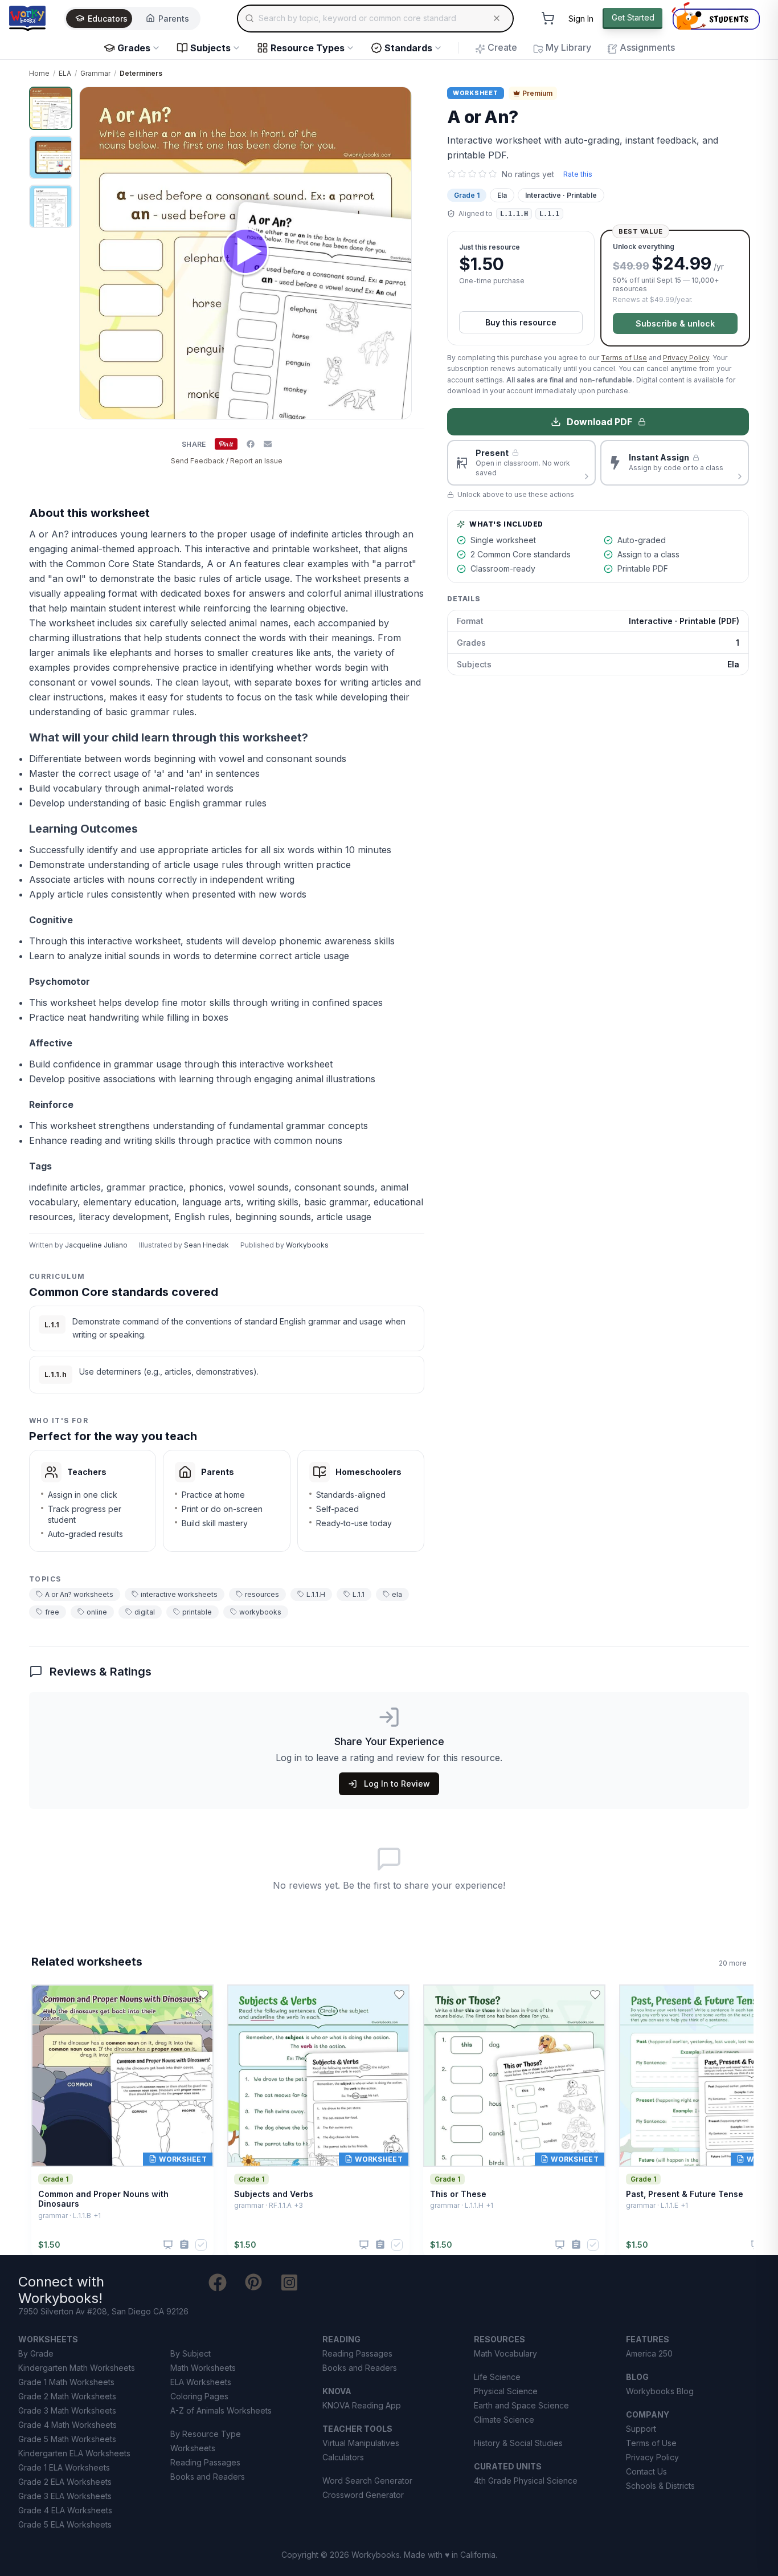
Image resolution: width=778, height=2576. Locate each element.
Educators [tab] (108, 19)
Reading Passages (205, 2462)
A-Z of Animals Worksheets (221, 2410)
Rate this (578, 174)
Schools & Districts (660, 2486)
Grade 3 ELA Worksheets (65, 2496)
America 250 (649, 2353)
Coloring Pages (199, 2396)
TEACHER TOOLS (357, 2429)
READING (341, 2339)
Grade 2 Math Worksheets (67, 2396)
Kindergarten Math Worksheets (77, 2368)
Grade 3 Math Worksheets (67, 2410)
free (52, 1612)
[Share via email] (268, 444)
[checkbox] (201, 2245)
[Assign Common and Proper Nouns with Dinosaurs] (184, 2245)
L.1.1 (359, 1594)
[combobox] (375, 18)
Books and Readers (208, 2477)
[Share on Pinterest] (226, 444)
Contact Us (646, 2471)
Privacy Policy (686, 358)
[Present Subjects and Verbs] (364, 2245)
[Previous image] (95, 253)
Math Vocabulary (505, 2353)
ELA (65, 73)
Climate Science (504, 2420)
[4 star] (482, 174)
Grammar (95, 73)
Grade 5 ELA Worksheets (65, 2524)
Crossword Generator (363, 2495)
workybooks (260, 1612)
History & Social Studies (518, 2443)
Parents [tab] (174, 19)
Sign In (581, 19)
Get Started (633, 17)
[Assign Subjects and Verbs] (380, 2245)
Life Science (497, 2377)
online (97, 1612)
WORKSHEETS (48, 2339)
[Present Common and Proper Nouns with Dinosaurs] (168, 2245)
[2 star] (462, 174)
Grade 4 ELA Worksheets (65, 2510)
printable (197, 1612)
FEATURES (648, 2339)
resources (262, 1594)
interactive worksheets (179, 1594)
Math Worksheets (203, 2368)
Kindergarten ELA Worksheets (74, 2453)
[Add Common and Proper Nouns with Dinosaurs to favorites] (203, 1995)
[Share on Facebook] (251, 444)
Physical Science (506, 2391)
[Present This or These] (560, 2245)
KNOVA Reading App (362, 2405)
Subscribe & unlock (675, 323)
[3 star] (472, 174)
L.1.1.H (316, 1594)
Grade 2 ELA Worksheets (65, 2482)
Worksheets (193, 2448)
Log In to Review (397, 1784)
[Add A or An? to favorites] (406, 105)
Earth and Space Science (521, 2405)
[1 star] (452, 174)
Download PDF (599, 422)
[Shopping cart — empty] (548, 18)
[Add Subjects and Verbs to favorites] (399, 1995)
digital (145, 1612)
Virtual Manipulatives (361, 2443)
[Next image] (396, 253)
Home (39, 73)
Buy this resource (521, 322)
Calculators (343, 2457)
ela (397, 1594)
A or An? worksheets (79, 1594)
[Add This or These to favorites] (595, 1995)
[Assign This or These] (576, 2245)
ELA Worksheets (201, 2382)
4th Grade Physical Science (526, 2481)
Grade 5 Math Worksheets (67, 2439)
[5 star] (493, 174)
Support (641, 2429)
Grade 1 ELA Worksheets (64, 2467)
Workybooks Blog (660, 2391)
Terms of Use (624, 358)
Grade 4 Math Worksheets (67, 2425)
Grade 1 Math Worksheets (66, 2382)
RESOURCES (499, 2339)
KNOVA (337, 2391)
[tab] (51, 108)
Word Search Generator (367, 2481)
